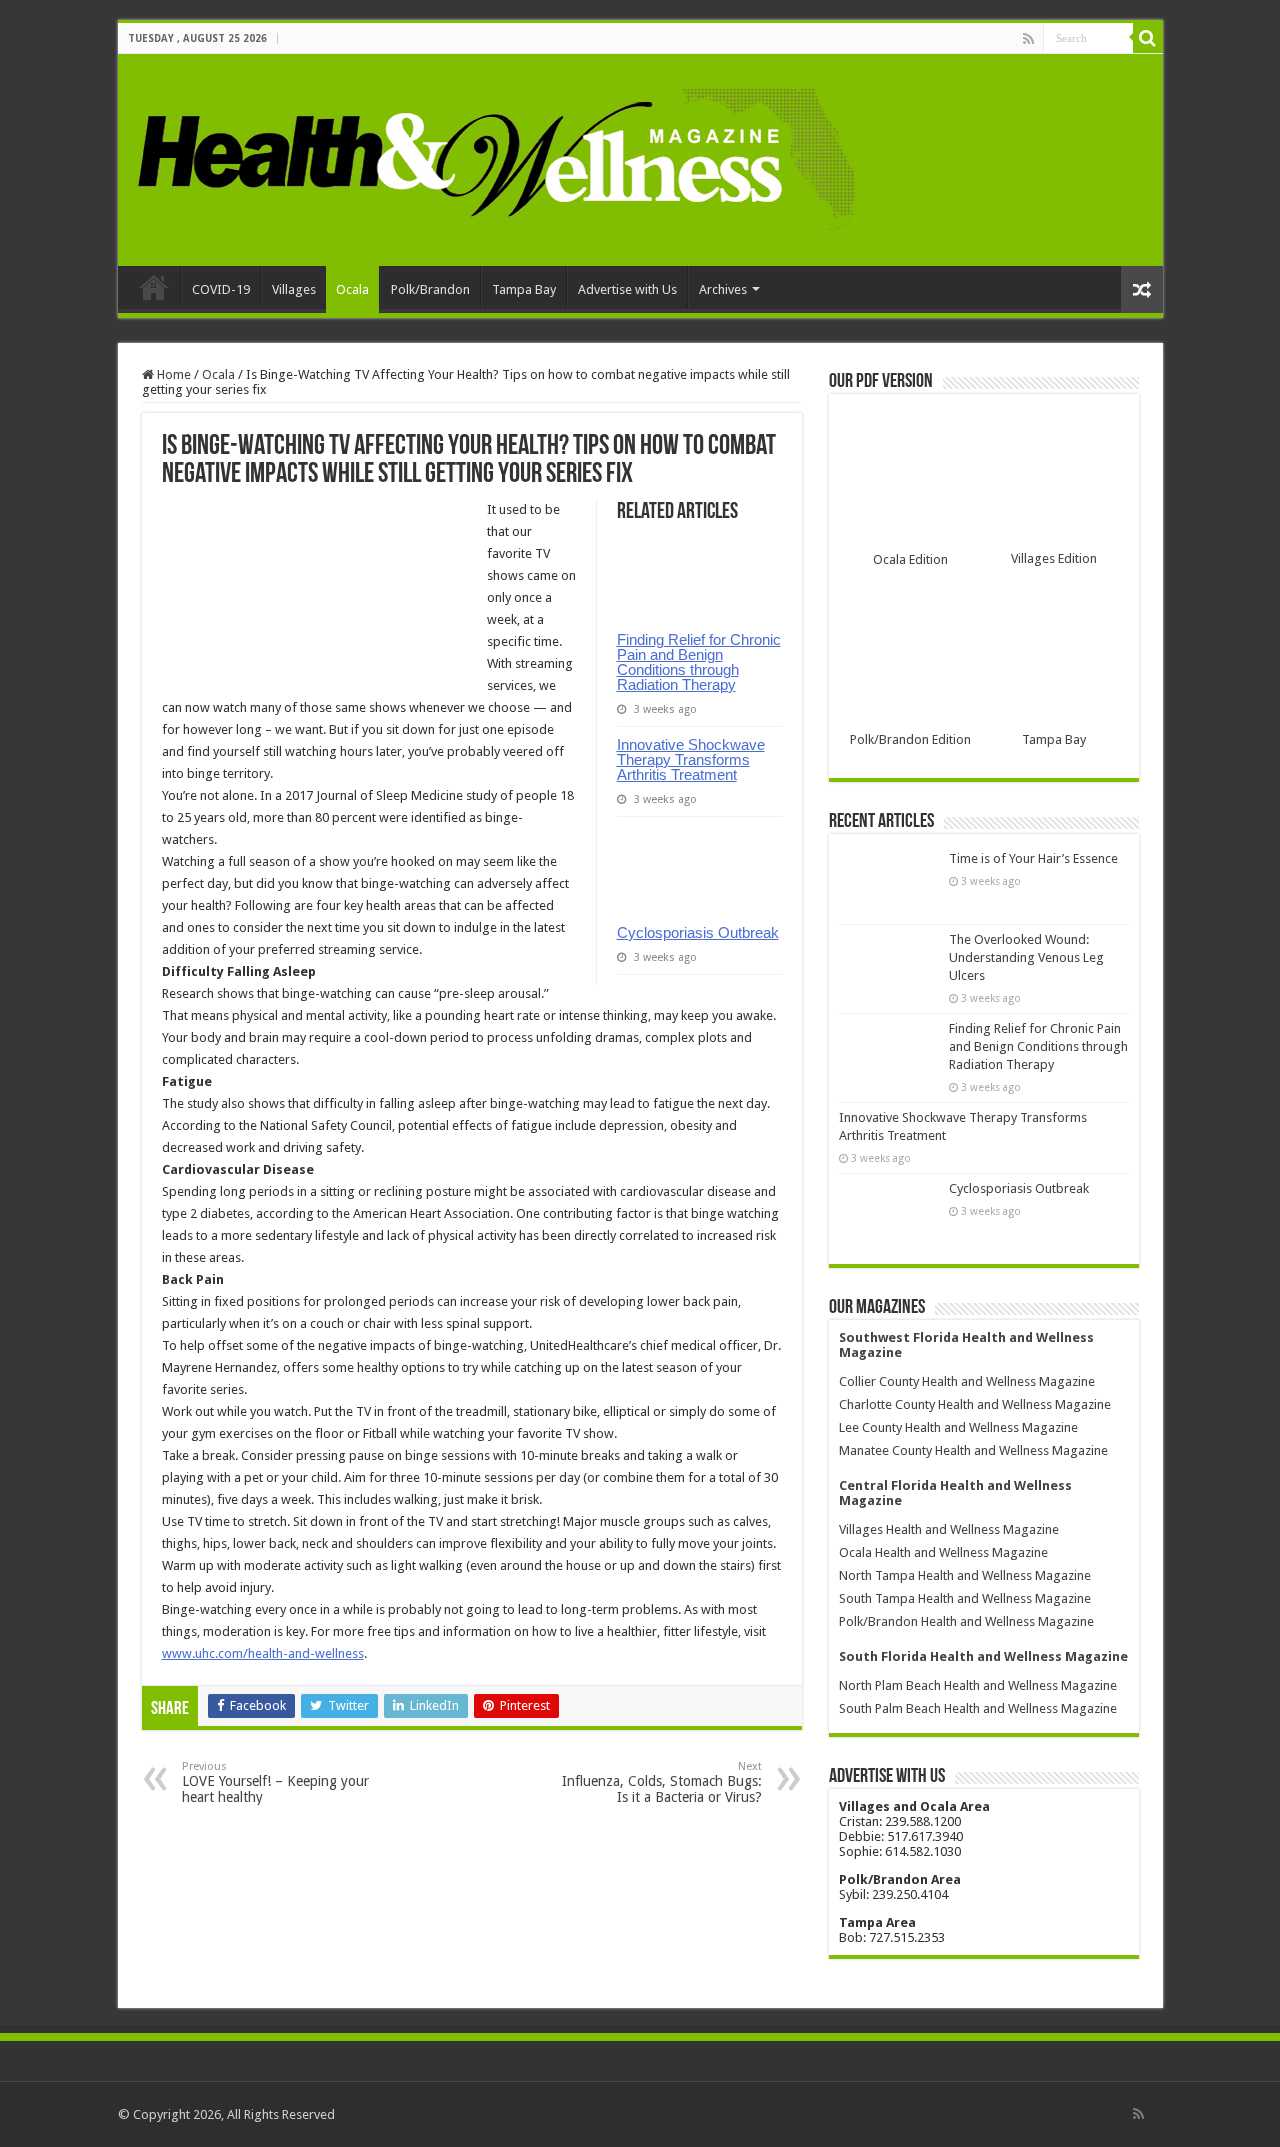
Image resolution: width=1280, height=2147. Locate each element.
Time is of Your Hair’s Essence (1033, 858)
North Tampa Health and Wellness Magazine (965, 1575)
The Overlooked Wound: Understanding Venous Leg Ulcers (1026, 957)
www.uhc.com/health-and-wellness (263, 1653)
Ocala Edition (910, 559)
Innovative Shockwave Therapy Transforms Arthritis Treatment (691, 759)
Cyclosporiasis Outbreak (698, 932)
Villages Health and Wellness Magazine (949, 1529)
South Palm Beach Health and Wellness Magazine (978, 1708)
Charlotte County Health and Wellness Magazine (975, 1404)
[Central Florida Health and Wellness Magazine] (495, 156)
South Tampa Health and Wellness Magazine (965, 1598)
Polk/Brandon (430, 289)
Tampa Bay (524, 289)
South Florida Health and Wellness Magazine (983, 1656)
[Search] (1148, 38)
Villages (294, 289)
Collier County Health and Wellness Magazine (967, 1381)
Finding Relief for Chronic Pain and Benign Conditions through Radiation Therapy (699, 662)
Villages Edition (1054, 558)
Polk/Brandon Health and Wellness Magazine (966, 1621)
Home (154, 287)
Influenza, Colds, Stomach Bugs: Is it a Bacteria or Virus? (662, 1782)
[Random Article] (1142, 289)
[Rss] (1028, 39)
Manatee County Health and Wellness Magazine (973, 1450)
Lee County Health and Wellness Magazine (958, 1427)
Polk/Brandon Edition (910, 739)
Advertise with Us (627, 289)
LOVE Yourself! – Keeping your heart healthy (275, 1782)
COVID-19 (221, 289)
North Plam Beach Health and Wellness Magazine (978, 1685)
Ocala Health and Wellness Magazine (943, 1552)
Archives (723, 289)
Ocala (352, 289)
